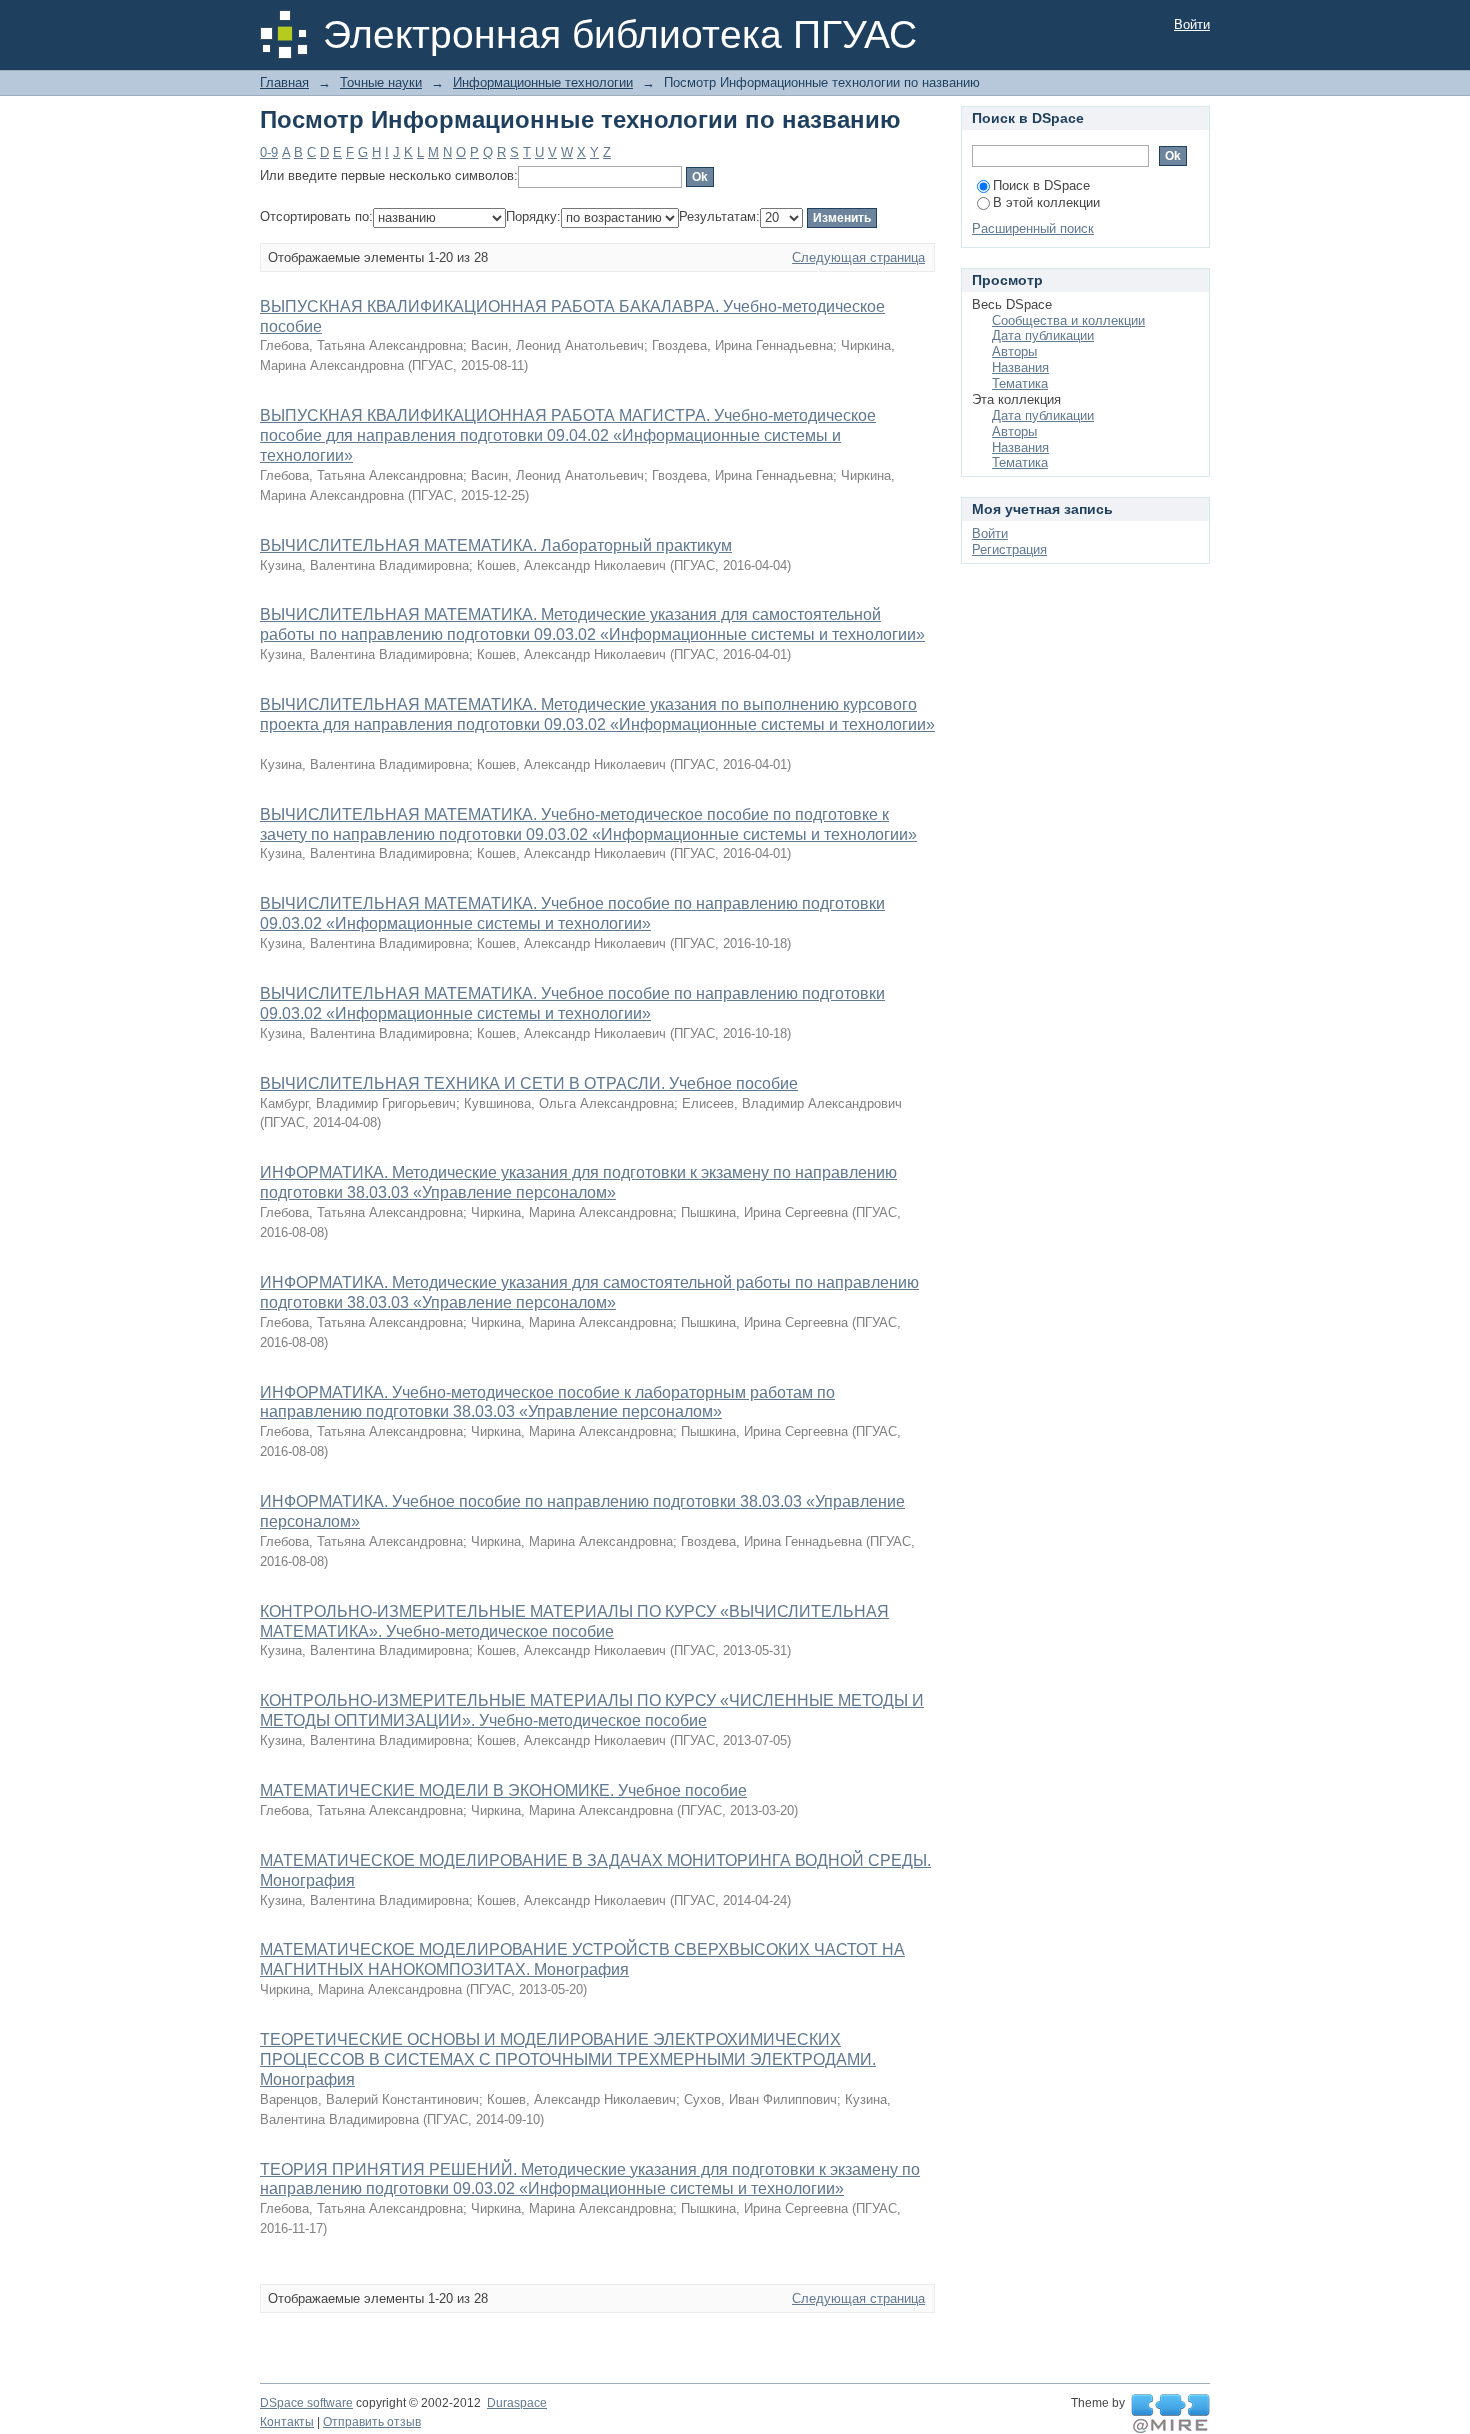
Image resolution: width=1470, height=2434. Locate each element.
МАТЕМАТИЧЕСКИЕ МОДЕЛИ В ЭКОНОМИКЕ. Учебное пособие (503, 1790)
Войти (1192, 24)
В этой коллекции (1046, 202)
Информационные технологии (543, 82)
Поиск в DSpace (1041, 185)
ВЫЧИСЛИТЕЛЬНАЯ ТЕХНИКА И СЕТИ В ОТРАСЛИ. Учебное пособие (529, 1083)
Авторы (1014, 351)
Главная (284, 82)
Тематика (1020, 383)
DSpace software (306, 2403)
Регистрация (1009, 549)
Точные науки (381, 82)
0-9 (269, 152)
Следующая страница (858, 257)
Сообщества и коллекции (1068, 320)
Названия (1020, 367)
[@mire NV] (1170, 2414)
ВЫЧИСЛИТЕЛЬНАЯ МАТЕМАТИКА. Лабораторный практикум (496, 545)
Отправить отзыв (372, 2422)
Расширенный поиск (1033, 228)
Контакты (287, 2422)
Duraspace (517, 2403)
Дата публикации (1043, 335)
